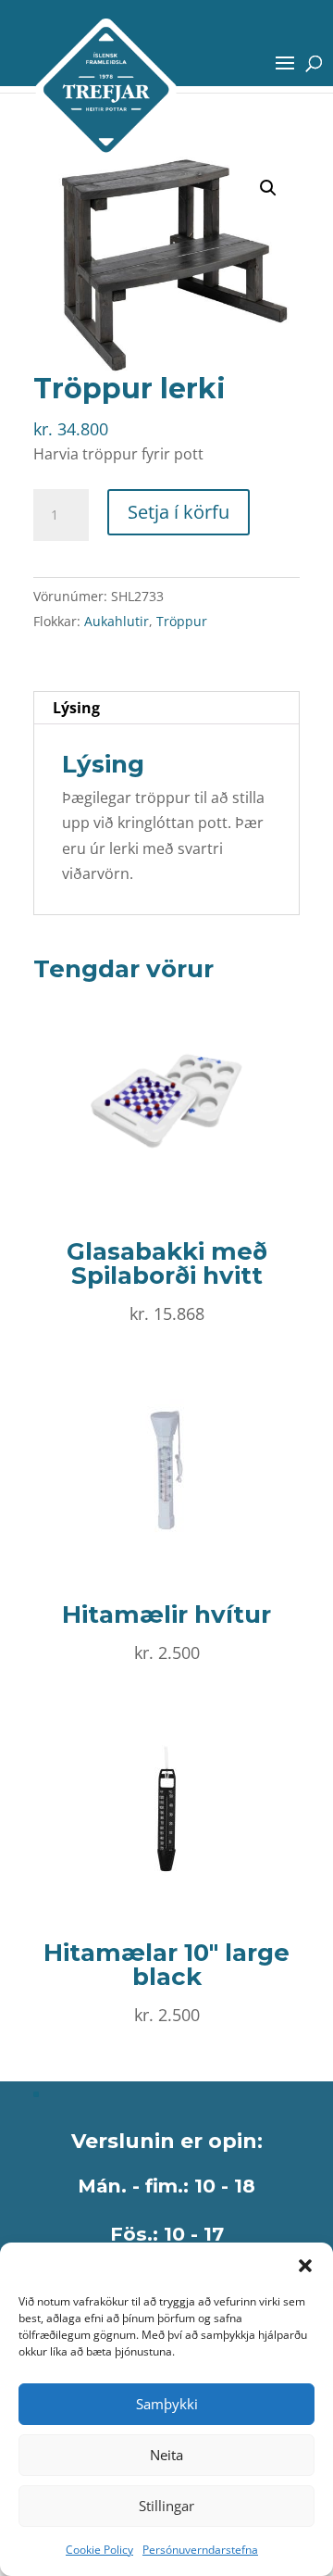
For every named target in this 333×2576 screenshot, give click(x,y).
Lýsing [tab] (76, 708)
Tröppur (182, 621)
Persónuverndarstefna (200, 2550)
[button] (305, 2266)
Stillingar (166, 2506)
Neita (166, 2455)
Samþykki (167, 2404)
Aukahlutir (117, 621)
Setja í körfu (179, 512)
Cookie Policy (99, 2550)
